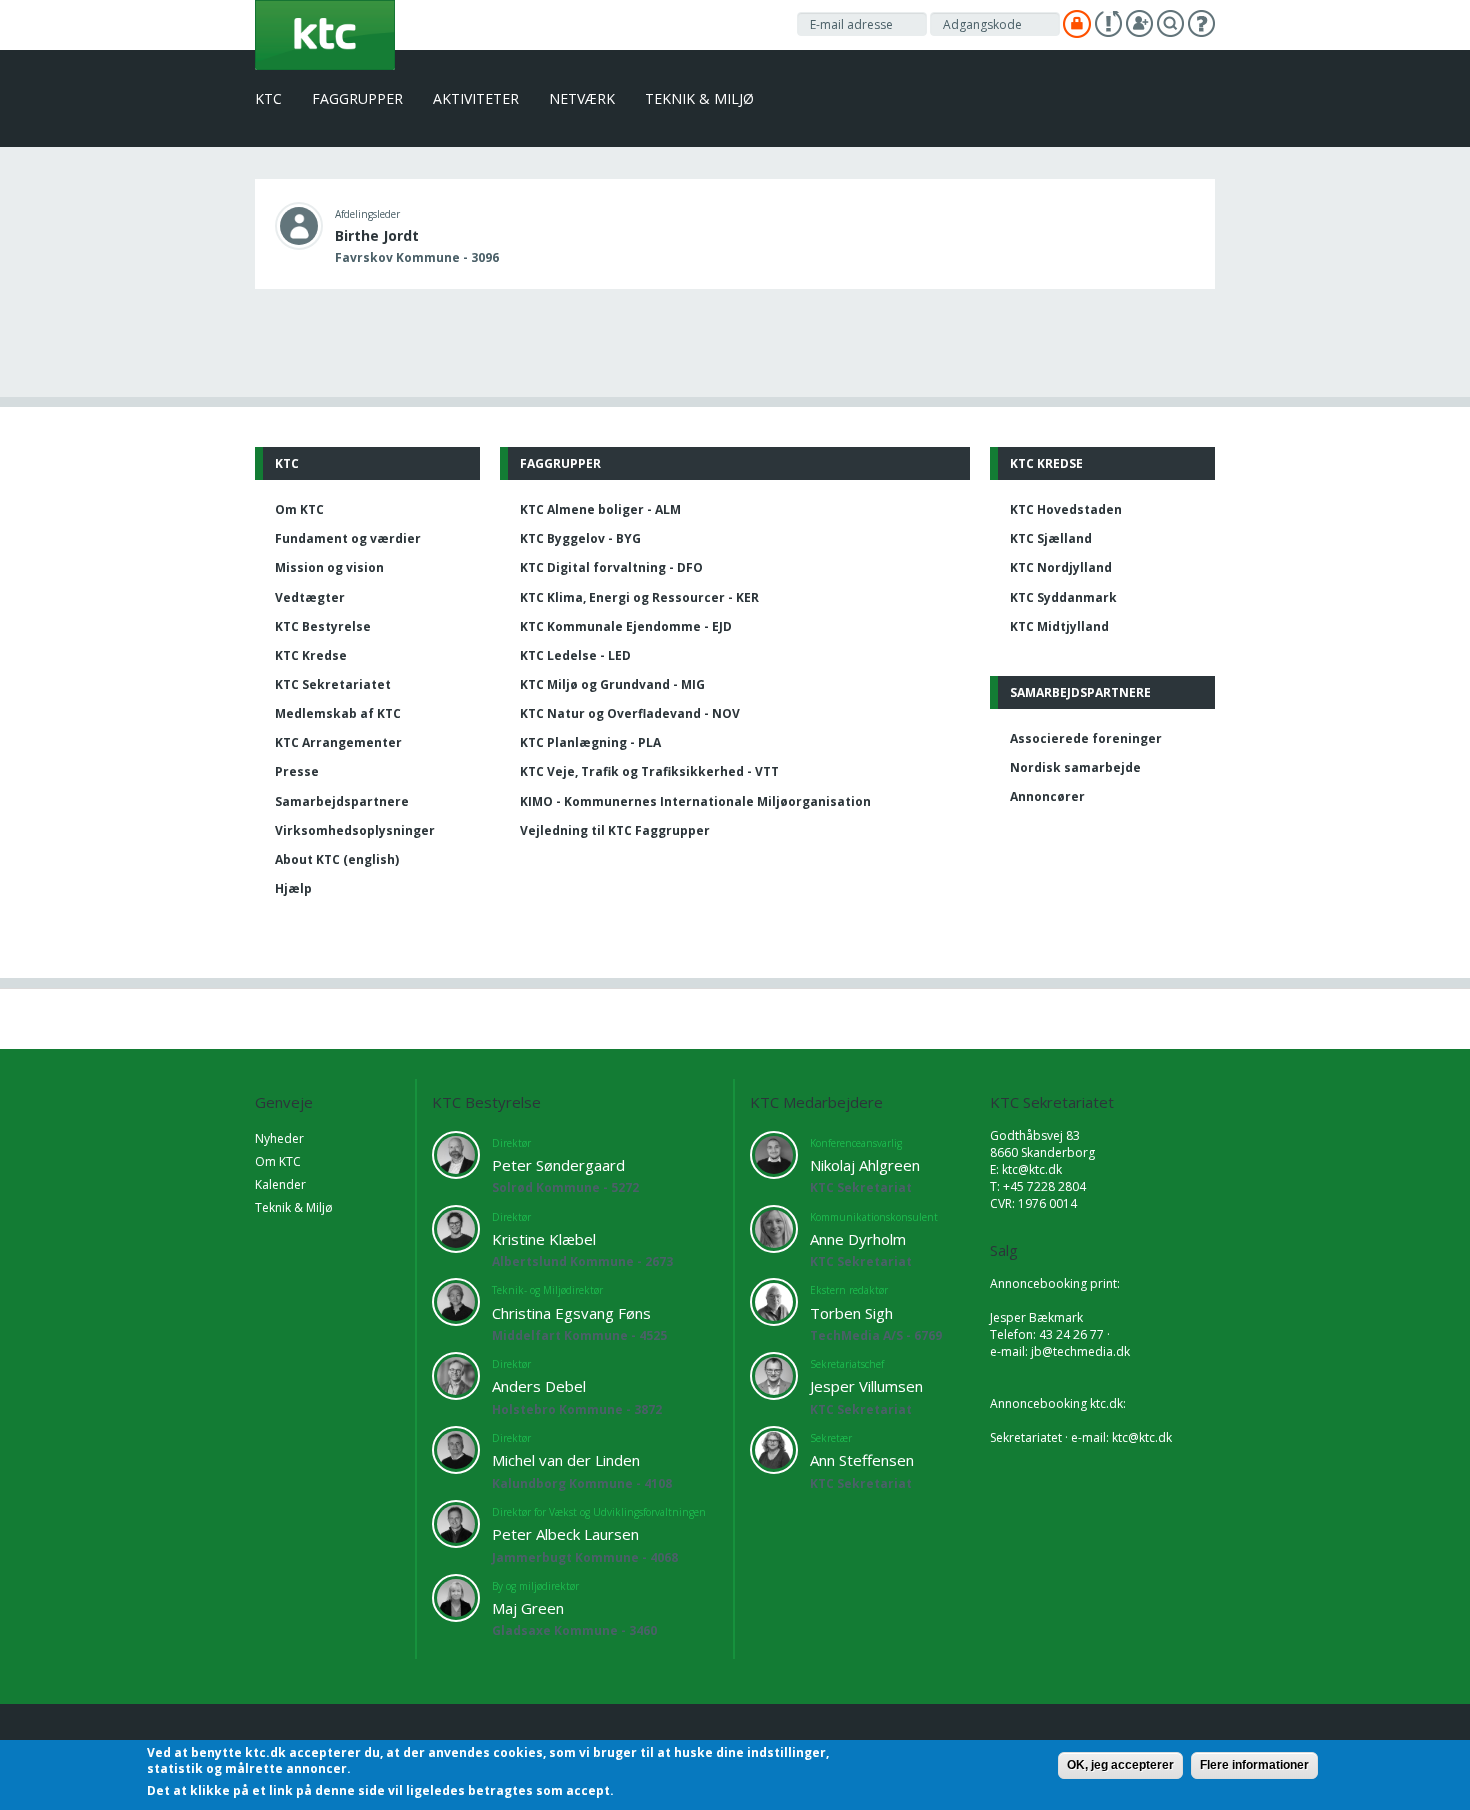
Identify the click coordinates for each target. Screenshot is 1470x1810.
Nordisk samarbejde (1075, 767)
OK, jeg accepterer (1120, 1765)
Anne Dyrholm (858, 1239)
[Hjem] (325, 33)
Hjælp (293, 888)
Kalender (280, 1184)
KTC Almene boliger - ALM (600, 509)
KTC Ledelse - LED (575, 655)
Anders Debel (539, 1386)
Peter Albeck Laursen (565, 1534)
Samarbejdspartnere (342, 801)
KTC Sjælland (1051, 538)
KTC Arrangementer (338, 742)
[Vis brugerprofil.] (299, 224)
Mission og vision (329, 567)
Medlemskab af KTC (338, 713)
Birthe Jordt (377, 235)
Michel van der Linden (566, 1460)
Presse (297, 771)
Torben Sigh (851, 1313)
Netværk (582, 98)
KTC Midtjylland (1059, 626)
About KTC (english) (337, 859)
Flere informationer (1254, 1765)
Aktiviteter (476, 98)
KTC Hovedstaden (1066, 509)
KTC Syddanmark (1063, 597)
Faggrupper (357, 98)
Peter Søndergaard (558, 1165)
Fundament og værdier (348, 538)
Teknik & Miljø (699, 98)
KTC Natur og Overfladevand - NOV (630, 713)
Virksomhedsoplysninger (355, 830)
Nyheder (279, 1138)
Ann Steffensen (862, 1460)
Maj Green (528, 1608)
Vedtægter (310, 597)
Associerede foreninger (1086, 738)
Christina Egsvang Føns (571, 1313)
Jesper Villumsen (866, 1386)
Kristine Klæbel (544, 1239)
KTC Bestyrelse (323, 626)
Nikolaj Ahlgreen (865, 1165)
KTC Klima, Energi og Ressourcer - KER (639, 597)
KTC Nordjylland (1061, 567)
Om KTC (299, 509)
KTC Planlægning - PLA (590, 742)
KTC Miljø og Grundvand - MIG (612, 684)
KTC (268, 98)
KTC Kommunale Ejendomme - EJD (626, 626)
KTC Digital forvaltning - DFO (611, 567)
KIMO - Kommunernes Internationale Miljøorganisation (695, 801)
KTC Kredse (311, 655)
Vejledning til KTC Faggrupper (615, 830)
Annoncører (1047, 796)
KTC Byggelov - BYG (580, 538)
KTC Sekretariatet (333, 684)
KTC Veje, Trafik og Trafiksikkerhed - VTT (649, 771)
